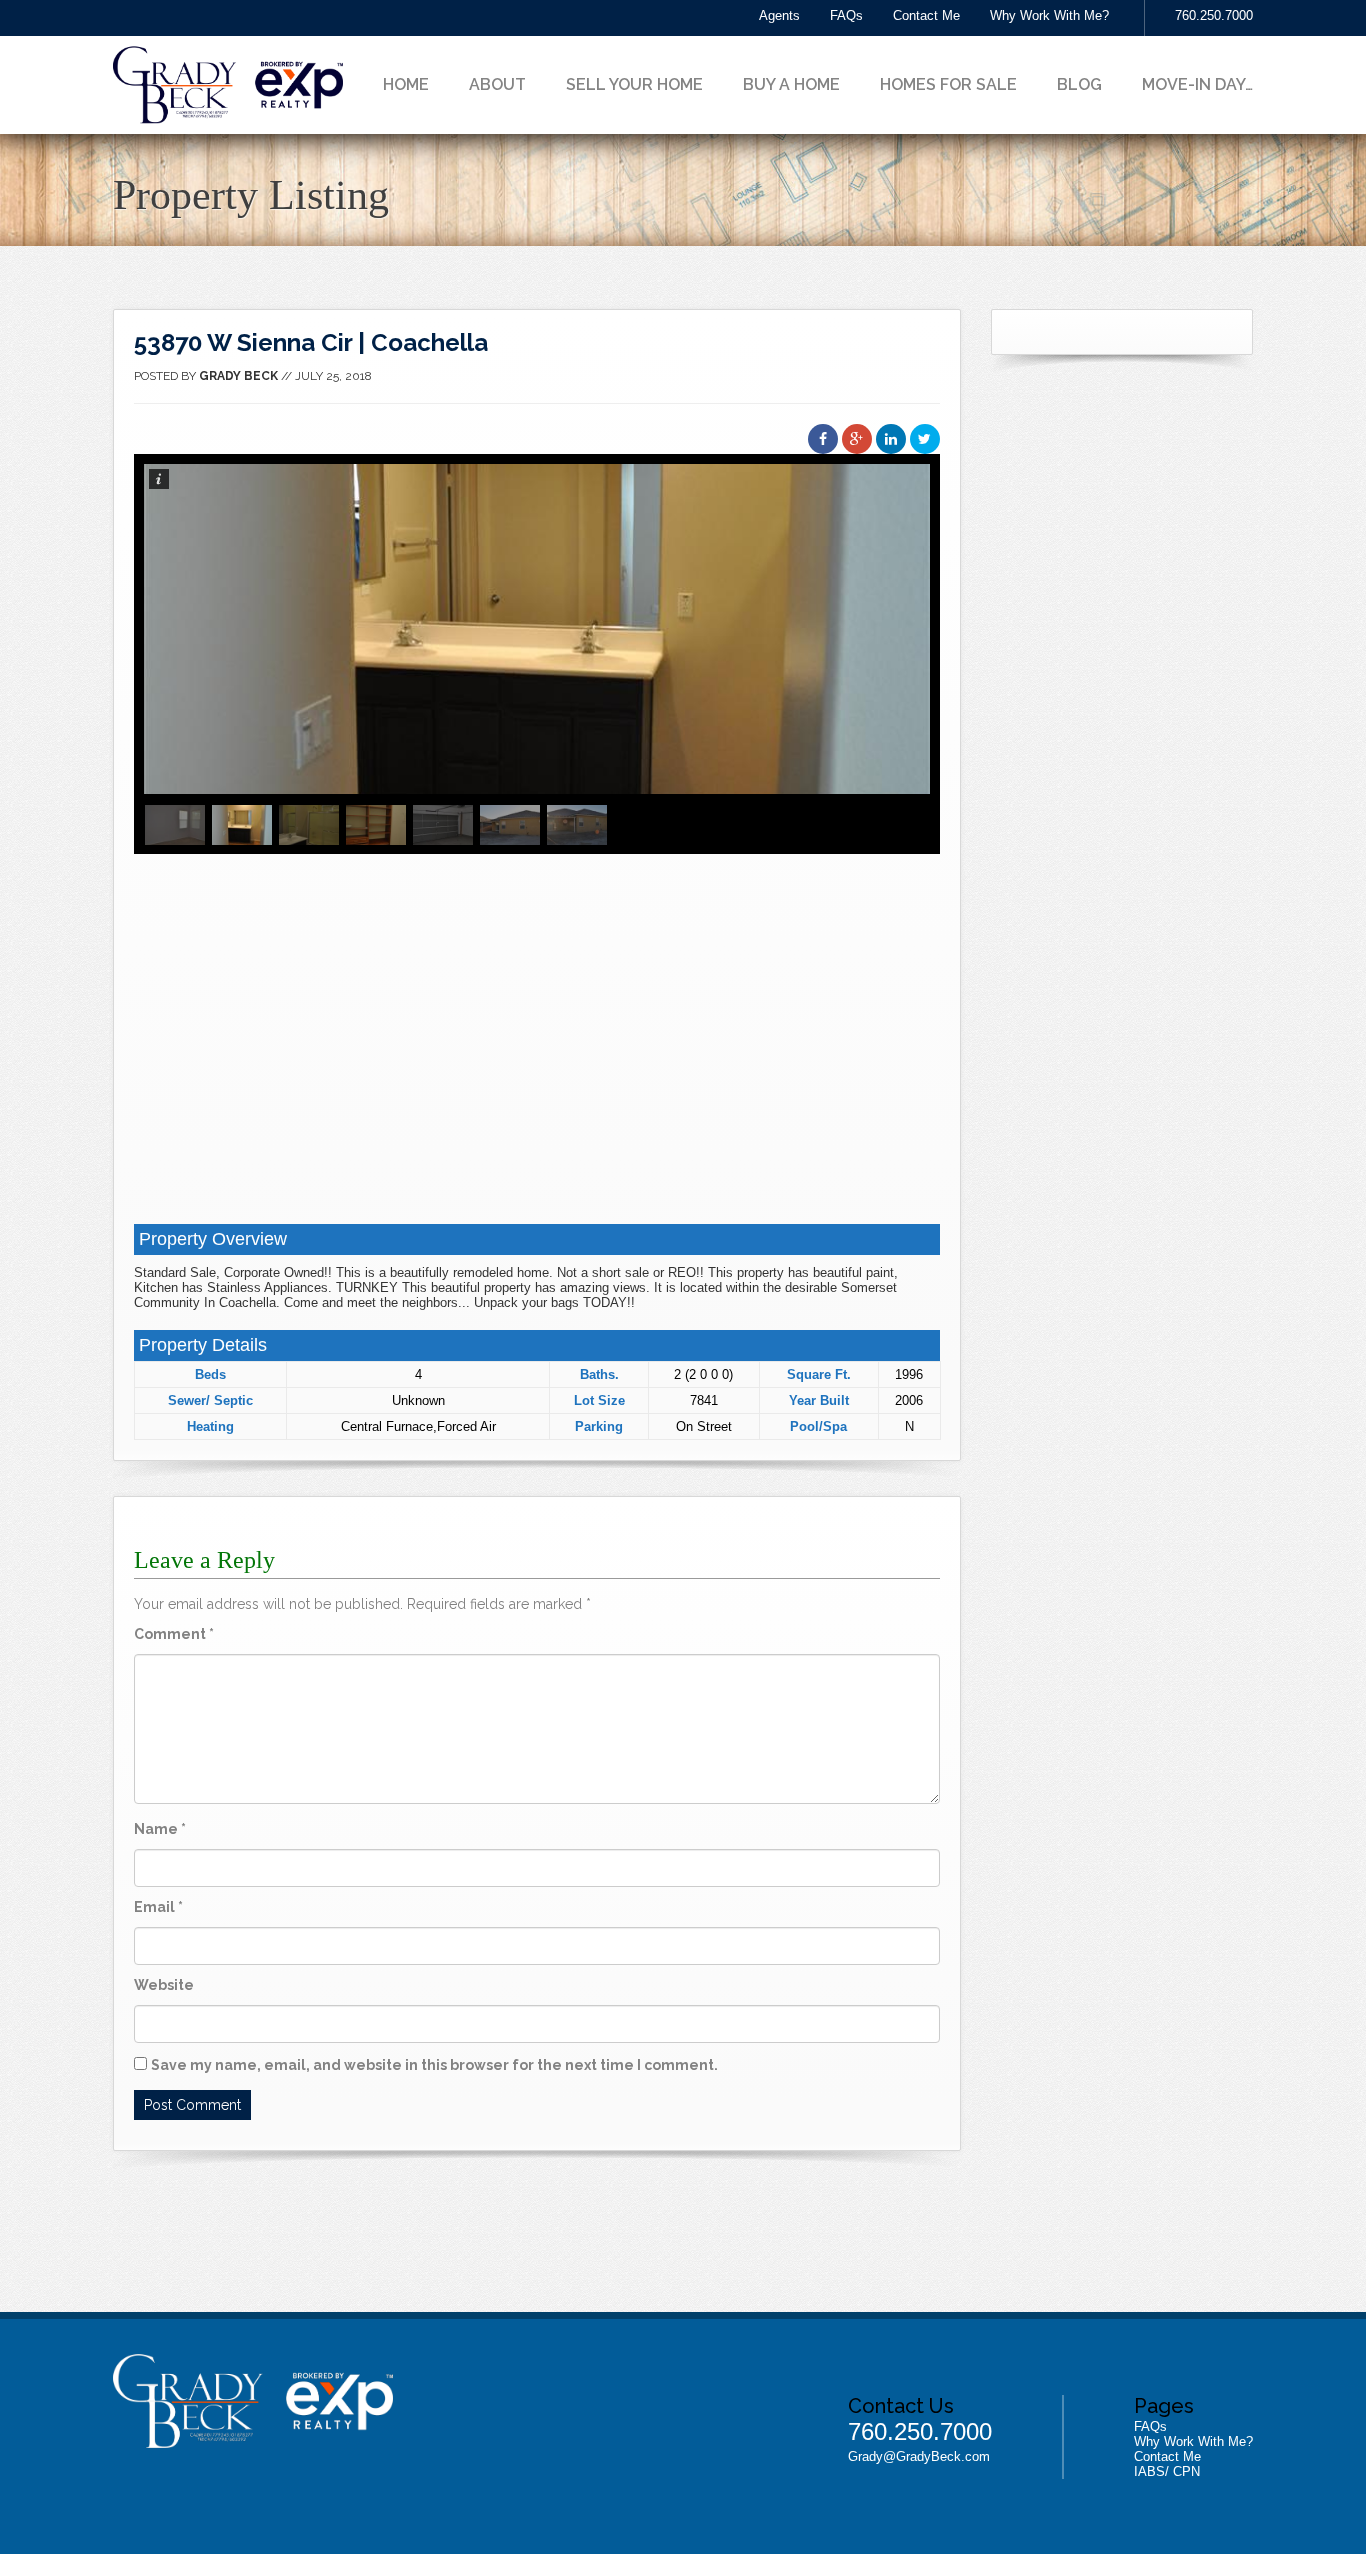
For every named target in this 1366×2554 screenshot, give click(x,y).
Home (406, 84)
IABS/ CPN (1167, 2471)
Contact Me (926, 15)
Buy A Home (791, 84)
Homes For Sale (948, 84)
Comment (174, 1634)
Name (160, 1829)
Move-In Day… (1197, 84)
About (497, 84)
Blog (1079, 84)
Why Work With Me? (1049, 15)
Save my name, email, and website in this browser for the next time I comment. (434, 2065)
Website (164, 1985)
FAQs (846, 15)
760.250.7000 (1214, 15)
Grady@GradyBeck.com (919, 2456)
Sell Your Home (634, 84)
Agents (779, 15)
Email (158, 1907)
